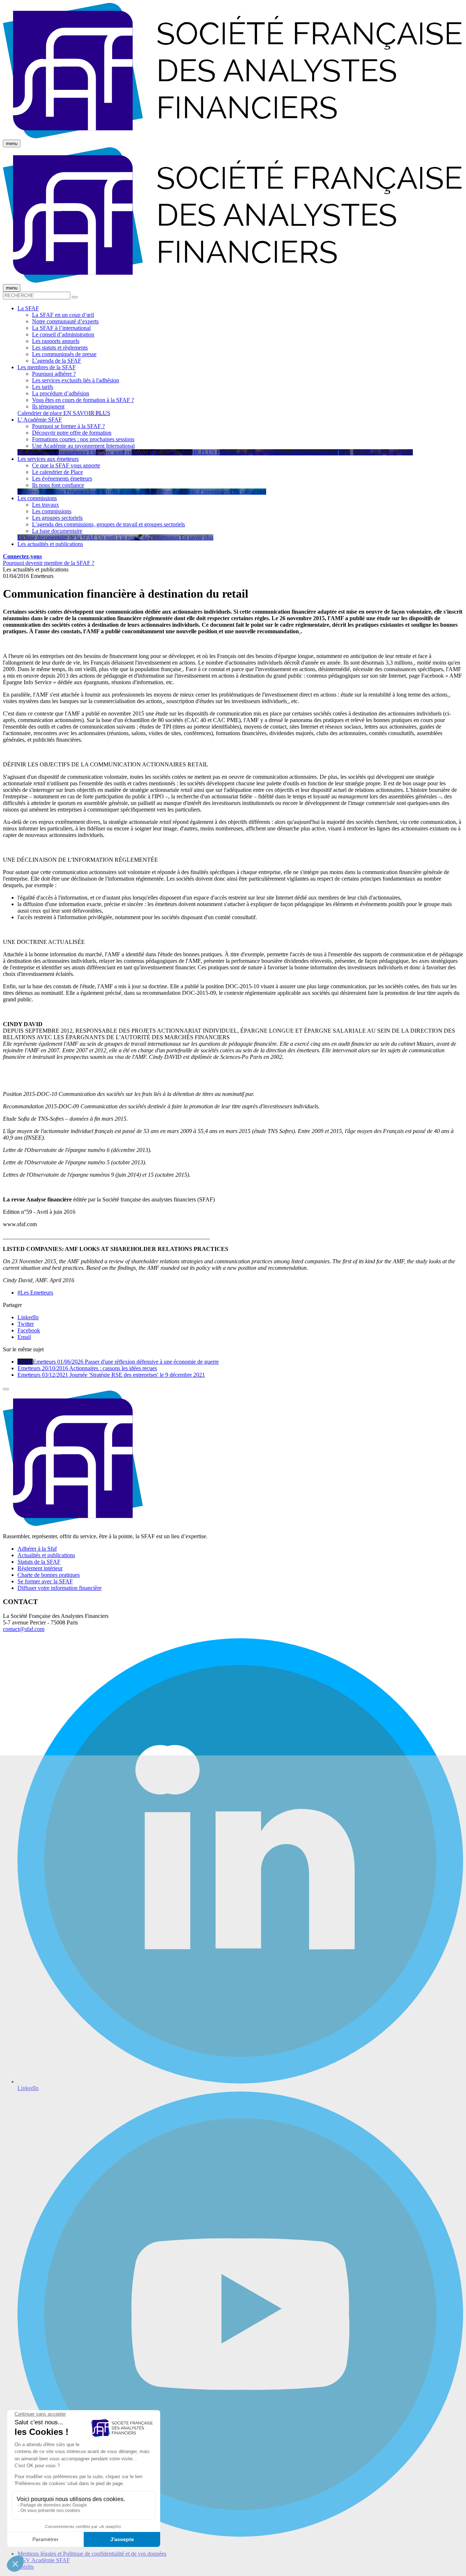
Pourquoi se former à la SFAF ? (68, 426)
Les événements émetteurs (62, 478)
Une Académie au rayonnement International (83, 446)
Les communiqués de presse (64, 354)
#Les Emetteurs (35, 1293)
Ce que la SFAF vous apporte (66, 465)
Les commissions (52, 511)
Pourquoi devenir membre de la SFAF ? (49, 563)
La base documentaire (57, 531)
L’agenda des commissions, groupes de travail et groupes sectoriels (108, 524)
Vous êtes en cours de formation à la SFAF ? (83, 400)
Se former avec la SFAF (45, 1581)
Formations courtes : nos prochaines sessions (83, 439)
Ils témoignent (48, 406)
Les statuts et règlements (60, 348)
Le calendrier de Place (58, 472)
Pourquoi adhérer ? (54, 374)
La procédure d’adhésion (61, 393)
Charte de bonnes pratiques (49, 1575)
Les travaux (46, 505)
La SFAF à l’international (61, 328)
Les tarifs (43, 387)
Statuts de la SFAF (39, 1562)
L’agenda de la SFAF (57, 361)
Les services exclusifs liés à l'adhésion (76, 380)
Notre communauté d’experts (65, 321)
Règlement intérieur (40, 1568)
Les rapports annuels (56, 341)
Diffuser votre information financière (60, 1588)
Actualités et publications (46, 1555)
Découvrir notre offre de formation (72, 433)
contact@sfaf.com (24, 1629)
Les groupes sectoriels (57, 518)
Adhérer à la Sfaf (37, 1549)
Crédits (26, 2567)
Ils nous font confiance (58, 485)
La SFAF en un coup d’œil (63, 315)
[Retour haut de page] (6, 1389)
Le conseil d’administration (63, 334)
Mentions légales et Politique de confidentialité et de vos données (92, 2554)
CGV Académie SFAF (44, 2560)
